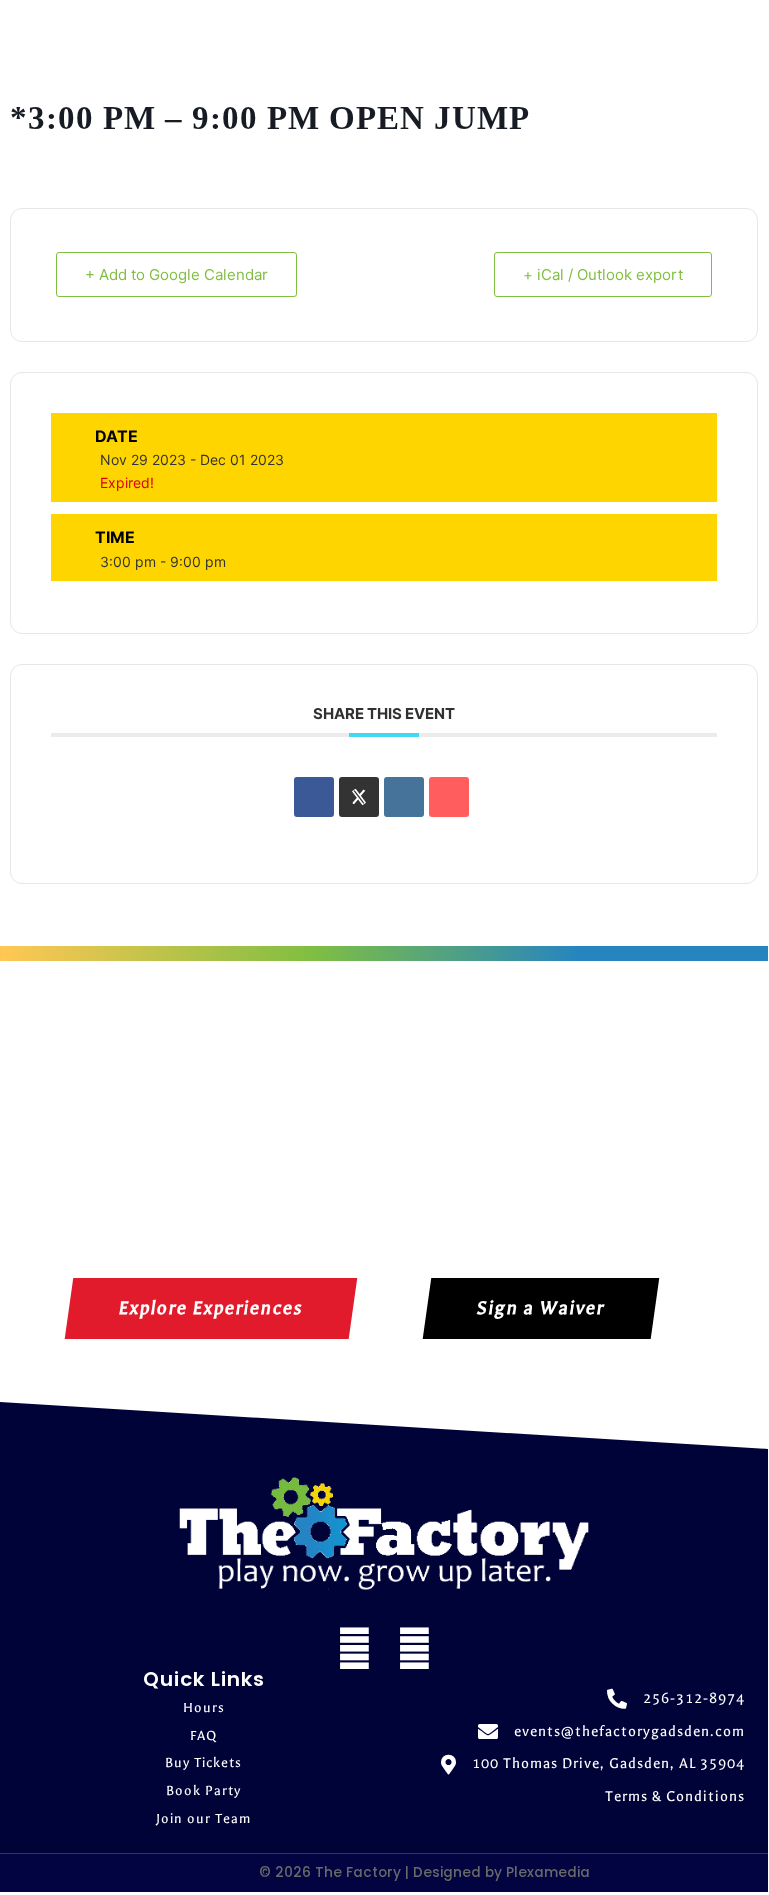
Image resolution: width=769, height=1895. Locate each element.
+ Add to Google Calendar (176, 274)
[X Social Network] (359, 797)
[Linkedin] (404, 797)
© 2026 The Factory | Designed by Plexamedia (424, 1872)
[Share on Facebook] (314, 797)
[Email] (449, 797)
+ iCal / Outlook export (603, 274)
